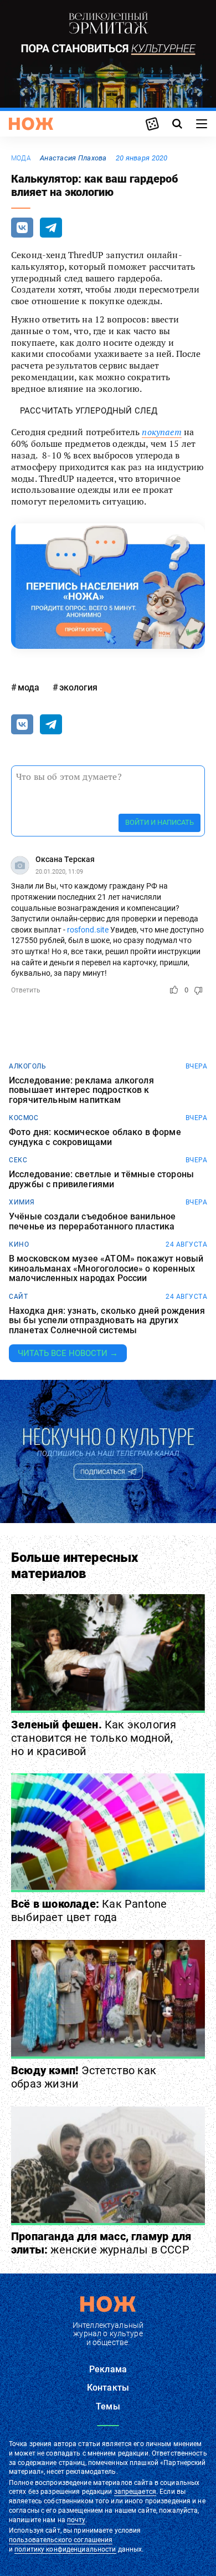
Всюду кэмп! (84, 2077)
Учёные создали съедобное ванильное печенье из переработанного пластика (92, 1221)
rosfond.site (88, 930)
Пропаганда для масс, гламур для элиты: (101, 2243)
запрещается (135, 2492)
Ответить (26, 990)
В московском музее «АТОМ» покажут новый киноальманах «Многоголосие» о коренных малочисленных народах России (106, 1269)
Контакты (108, 2388)
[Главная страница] (31, 124)
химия (22, 1202)
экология (78, 687)
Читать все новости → (68, 1353)
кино (19, 1244)
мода (21, 158)
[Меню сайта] (202, 124)
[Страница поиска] (177, 124)
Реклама (108, 2369)
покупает (161, 432)
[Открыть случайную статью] (152, 124)
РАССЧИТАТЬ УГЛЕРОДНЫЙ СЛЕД (89, 411)
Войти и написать (160, 822)
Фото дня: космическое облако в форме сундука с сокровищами (95, 1137)
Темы (108, 2406)
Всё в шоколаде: (89, 1910)
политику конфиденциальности (65, 2549)
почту (76, 2520)
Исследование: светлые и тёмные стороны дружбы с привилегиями (101, 1179)
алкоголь (27, 1066)
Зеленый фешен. (94, 1738)
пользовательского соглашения (61, 2540)
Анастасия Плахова (73, 158)
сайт (18, 1297)
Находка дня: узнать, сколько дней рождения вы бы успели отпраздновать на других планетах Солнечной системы (107, 1321)
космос (24, 1118)
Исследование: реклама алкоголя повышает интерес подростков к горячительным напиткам (81, 1090)
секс (18, 1160)
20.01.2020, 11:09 (59, 872)
